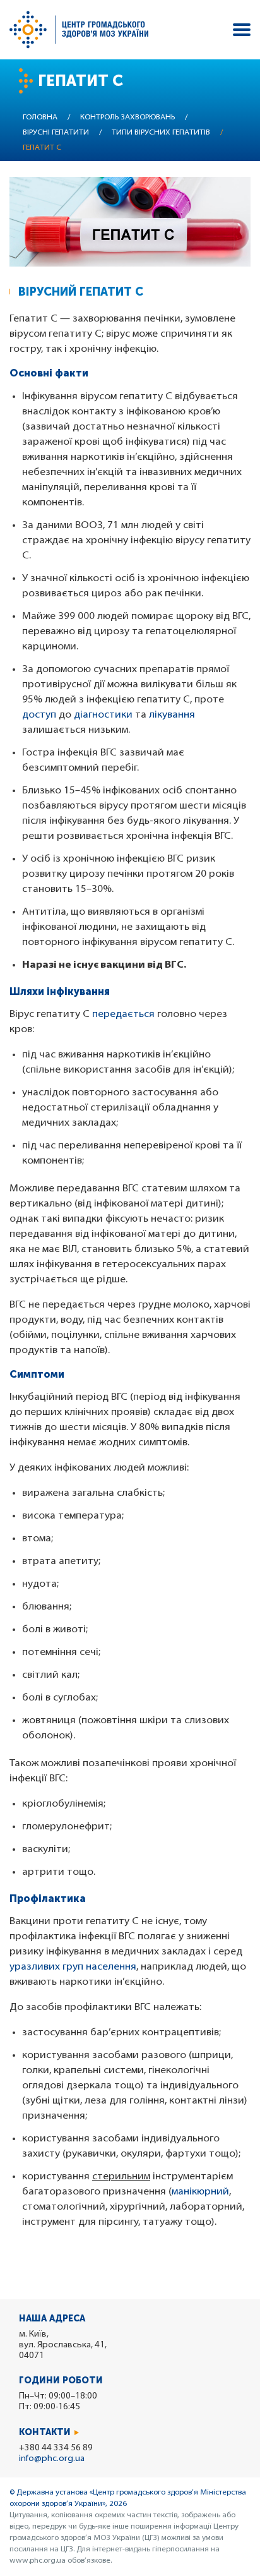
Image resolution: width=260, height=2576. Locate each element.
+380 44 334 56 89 (56, 2448)
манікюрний (200, 2192)
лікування (172, 715)
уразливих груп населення (73, 1967)
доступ (39, 715)
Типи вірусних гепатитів (161, 133)
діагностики (103, 715)
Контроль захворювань (127, 117)
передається (123, 1014)
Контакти (45, 2432)
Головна (40, 117)
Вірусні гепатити (56, 133)
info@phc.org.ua (52, 2459)
